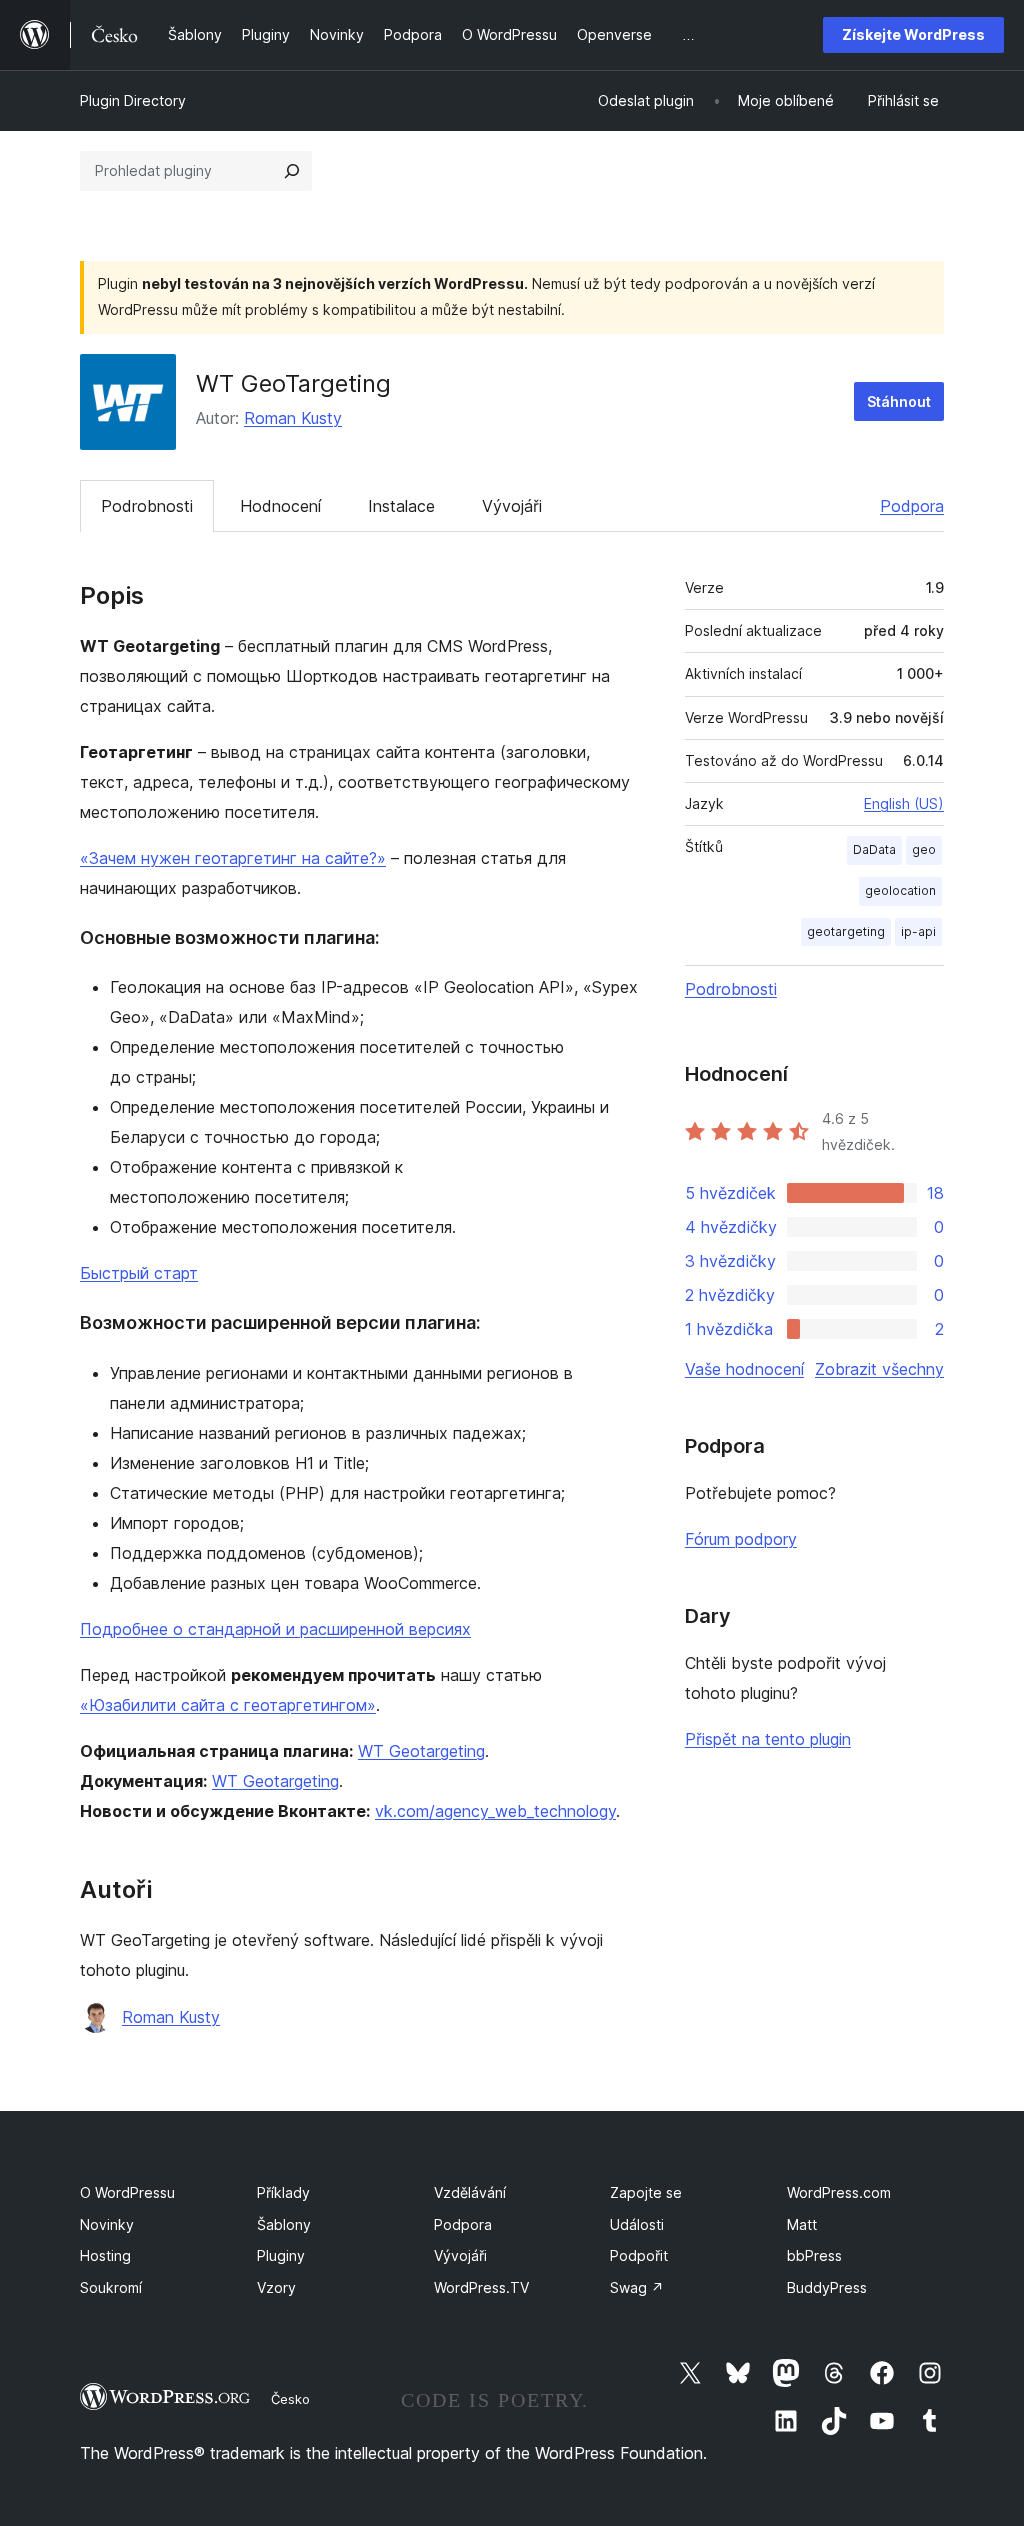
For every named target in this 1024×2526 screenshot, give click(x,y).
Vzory (276, 2287)
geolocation (900, 890)
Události (637, 2224)
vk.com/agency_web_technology (495, 1811)
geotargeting (846, 931)
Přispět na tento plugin (768, 1739)
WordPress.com (839, 2192)
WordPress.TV (481, 2287)
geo (924, 849)
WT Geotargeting (421, 1751)
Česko (290, 2399)
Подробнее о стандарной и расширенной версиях (275, 1629)
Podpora (912, 506)
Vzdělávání (470, 2192)
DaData (874, 849)
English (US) (904, 803)
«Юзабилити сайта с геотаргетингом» (228, 1705)
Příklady (283, 2192)
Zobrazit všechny (879, 1369)
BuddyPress (827, 2287)
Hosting (105, 2255)
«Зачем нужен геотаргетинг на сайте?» (233, 858)
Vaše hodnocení (744, 1369)
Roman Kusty (293, 418)
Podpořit (639, 2255)
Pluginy (281, 2255)
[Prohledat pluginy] (292, 171)
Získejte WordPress (913, 34)
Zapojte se (646, 2192)
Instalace (401, 506)
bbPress (814, 2255)
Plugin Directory (133, 100)
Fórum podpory (741, 1539)
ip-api (918, 931)
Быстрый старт (139, 1273)
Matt (802, 2224)
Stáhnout (899, 401)
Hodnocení (280, 506)
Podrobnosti (147, 506)
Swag (637, 2287)
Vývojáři (512, 506)
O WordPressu (127, 2192)
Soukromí (111, 2287)
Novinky (107, 2224)
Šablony (284, 2224)
